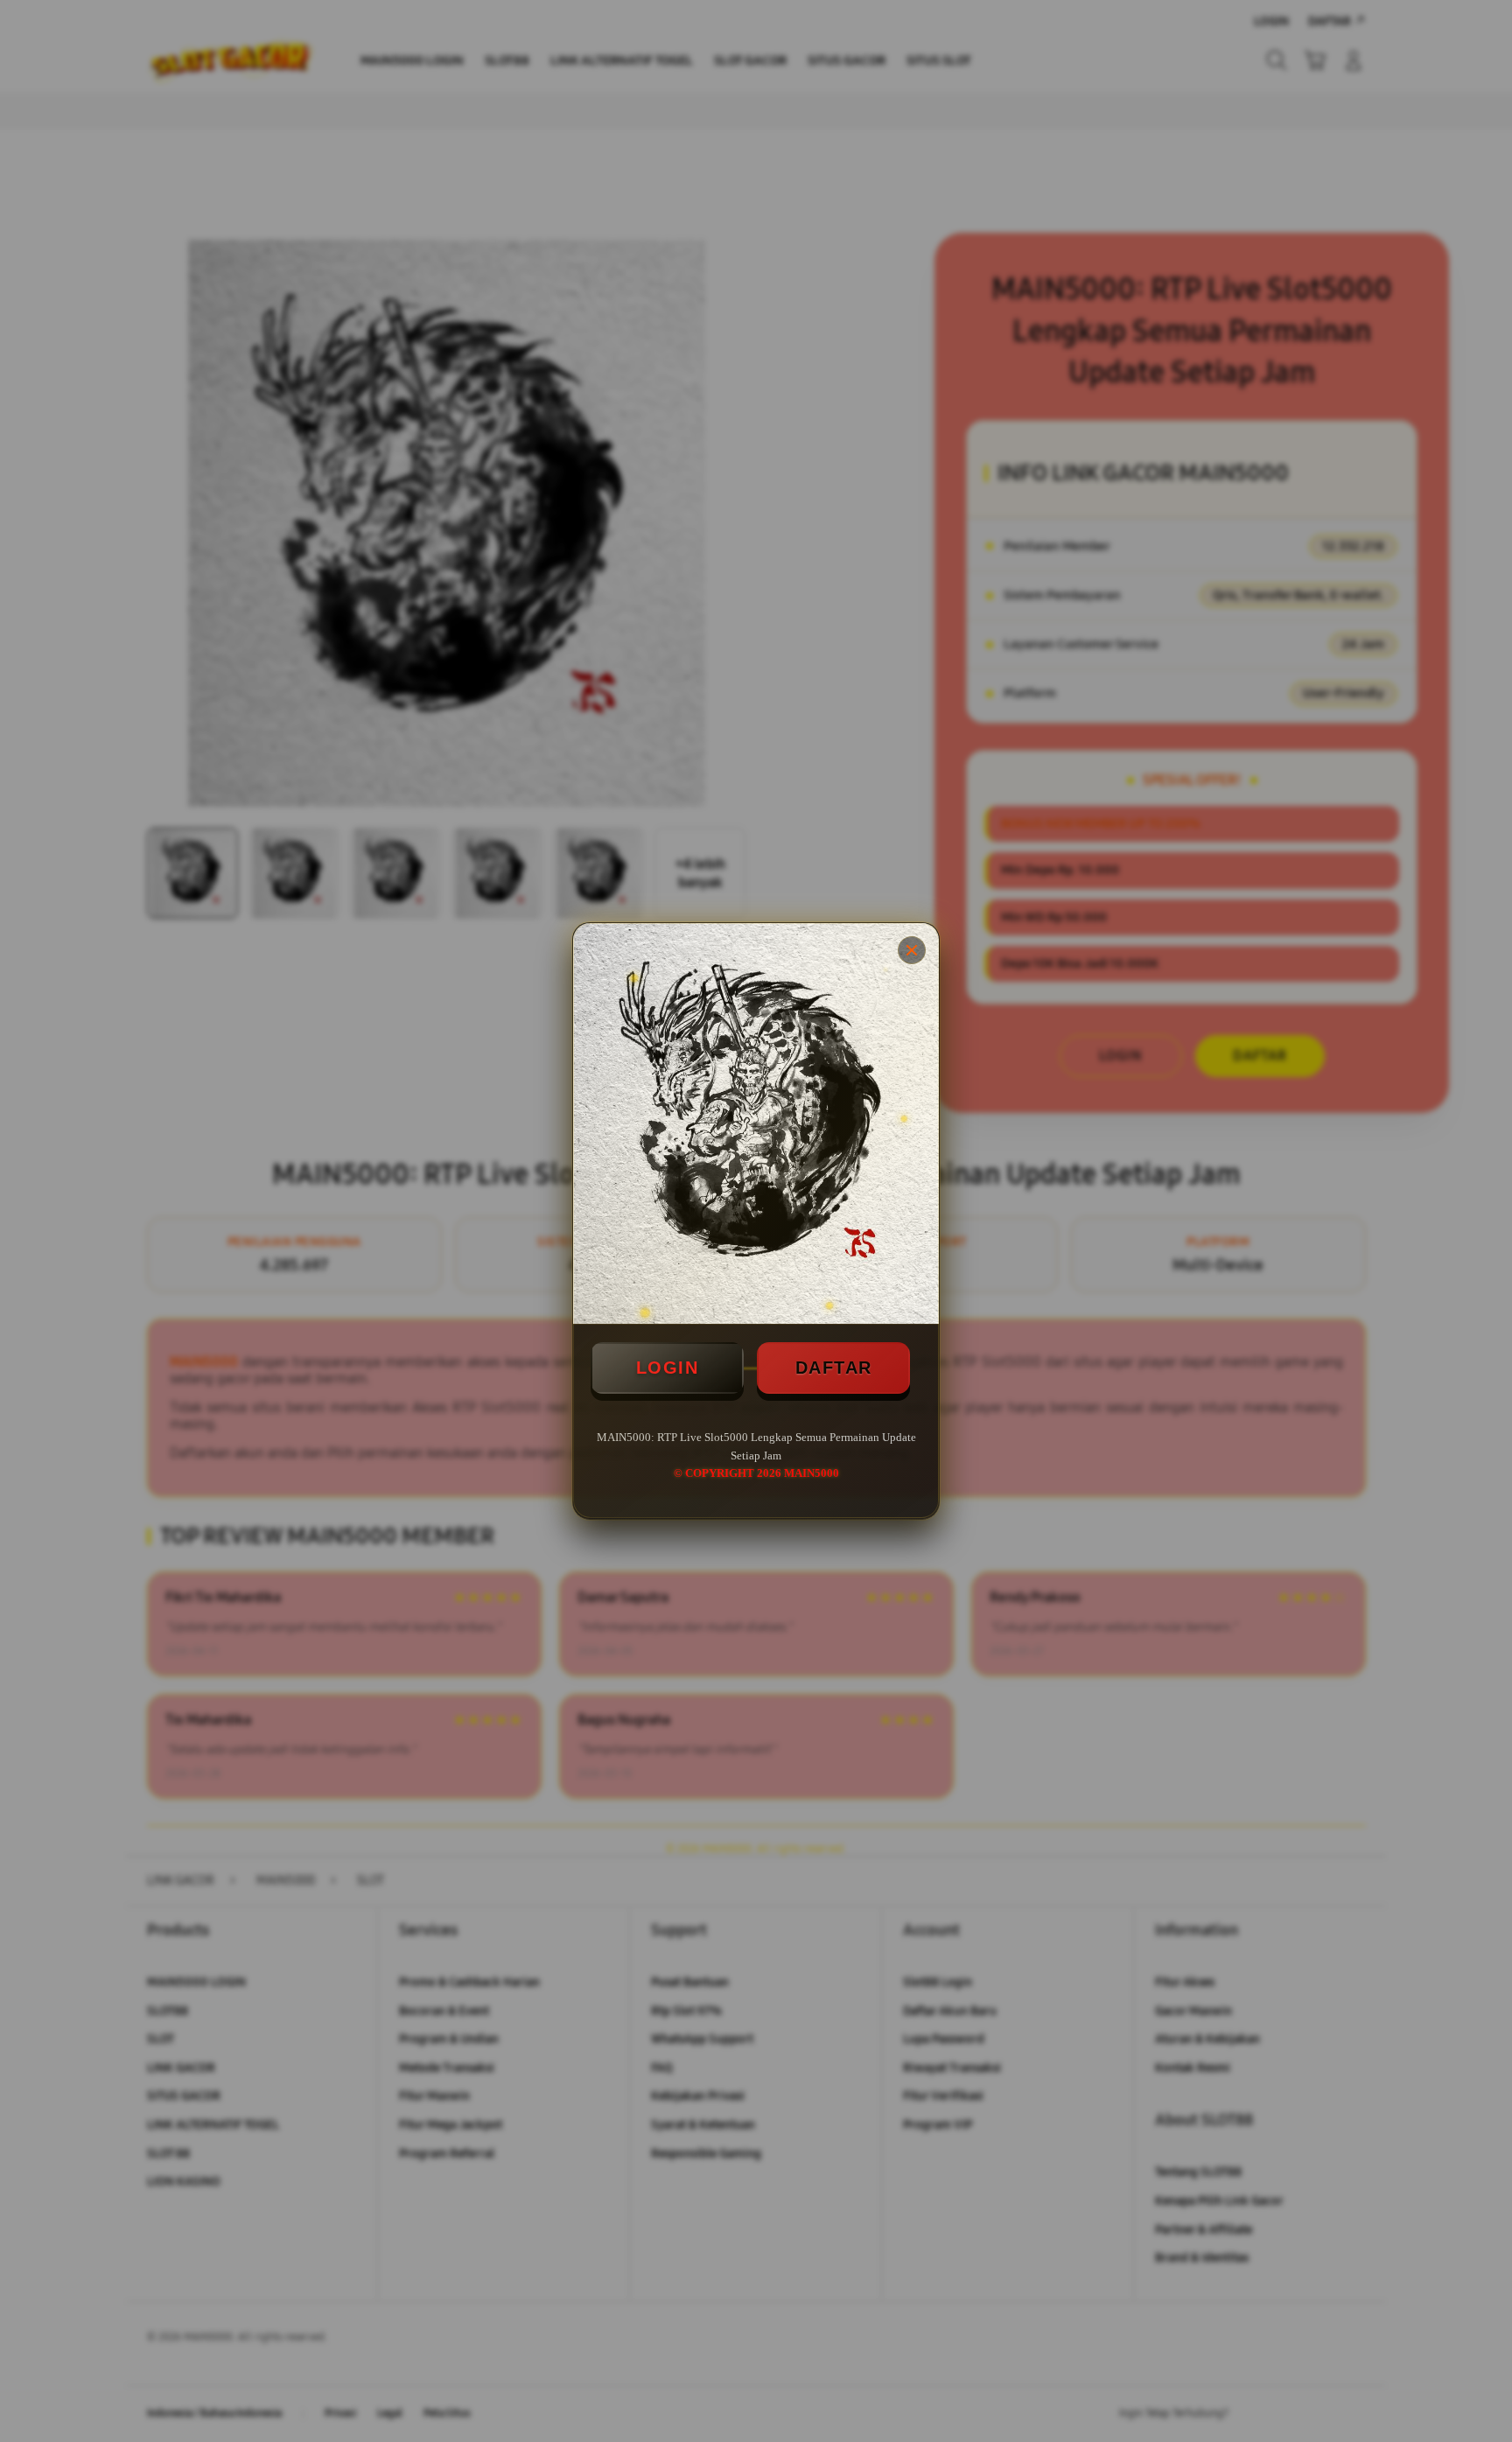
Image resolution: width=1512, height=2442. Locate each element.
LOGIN (668, 1368)
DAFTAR (834, 1368)
